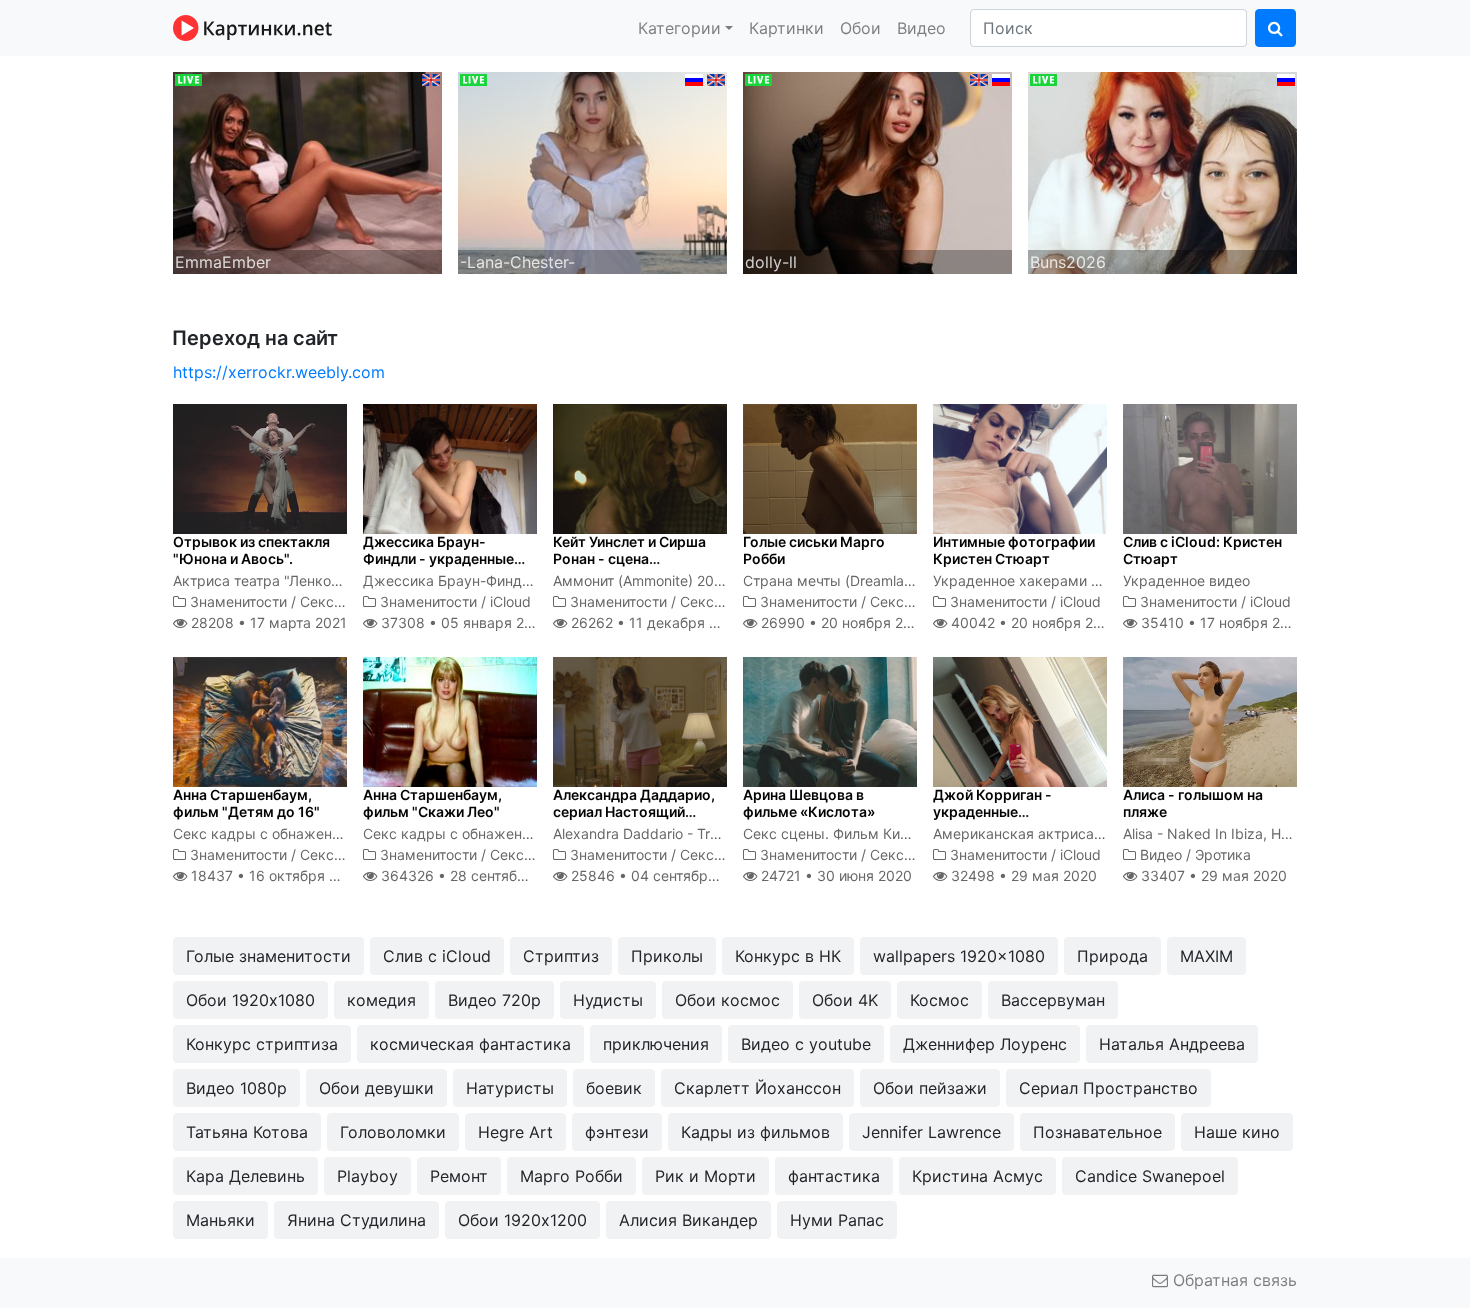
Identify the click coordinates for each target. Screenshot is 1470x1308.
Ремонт (459, 1176)
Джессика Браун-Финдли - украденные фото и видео (438, 558)
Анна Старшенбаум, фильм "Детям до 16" (246, 803)
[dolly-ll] (877, 171)
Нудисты (608, 1000)
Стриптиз (561, 956)
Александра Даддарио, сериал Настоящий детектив (634, 811)
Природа (1112, 956)
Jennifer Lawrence (931, 1132)
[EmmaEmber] (307, 171)
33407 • (1212, 875)
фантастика (834, 1176)
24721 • (834, 875)
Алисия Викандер (688, 1220)
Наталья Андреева (1172, 1044)
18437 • (275, 875)
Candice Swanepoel (1150, 1176)
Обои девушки (376, 1088)
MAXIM (1206, 956)
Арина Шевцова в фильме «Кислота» (809, 803)
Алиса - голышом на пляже (1193, 803)
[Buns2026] (1162, 171)
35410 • (1221, 622)
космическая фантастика (470, 1044)
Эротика (1223, 854)
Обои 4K (845, 1000)
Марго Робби (571, 1176)
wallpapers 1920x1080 (959, 956)
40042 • (1033, 622)
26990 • (843, 622)
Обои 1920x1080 (250, 1000)
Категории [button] (679, 28)
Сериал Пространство (1108, 1088)
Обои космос (727, 1000)
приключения (656, 1044)
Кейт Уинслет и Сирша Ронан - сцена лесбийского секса (629, 558)
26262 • (655, 622)
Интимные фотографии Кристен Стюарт (1014, 550)
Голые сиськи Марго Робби (814, 550)
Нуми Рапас (837, 1220)
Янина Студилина (356, 1220)
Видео (921, 28)
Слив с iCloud (437, 956)
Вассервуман (1053, 1000)
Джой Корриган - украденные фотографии (992, 811)
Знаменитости (238, 601)
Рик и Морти (705, 1176)
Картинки (786, 28)
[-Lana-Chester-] (592, 171)
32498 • (1022, 875)
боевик (614, 1088)
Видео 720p (494, 1000)
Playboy (367, 1176)
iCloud (510, 601)
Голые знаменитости (268, 956)
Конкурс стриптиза (262, 1044)
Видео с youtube (806, 1044)
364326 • (474, 875)
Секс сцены (341, 601)
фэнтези (617, 1132)
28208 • (267, 622)
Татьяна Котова (247, 1132)
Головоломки (393, 1132)
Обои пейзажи (930, 1088)
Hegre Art (515, 1132)
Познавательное (1097, 1132)
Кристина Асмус (977, 1176)
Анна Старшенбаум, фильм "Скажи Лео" (432, 803)
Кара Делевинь (245, 1176)
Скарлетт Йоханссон (757, 1088)
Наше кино (1237, 1132)
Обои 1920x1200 (522, 1220)
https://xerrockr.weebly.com (279, 372)
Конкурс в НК (788, 956)
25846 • (660, 875)
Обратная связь (1232, 1280)
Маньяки (220, 1220)
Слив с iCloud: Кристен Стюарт (1202, 550)
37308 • (462, 622)
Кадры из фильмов (755, 1132)
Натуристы (510, 1088)
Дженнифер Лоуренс (985, 1044)
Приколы (667, 956)
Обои (860, 28)
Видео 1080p (236, 1088)
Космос (939, 1000)
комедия (381, 1000)
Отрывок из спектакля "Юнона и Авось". (251, 550)
